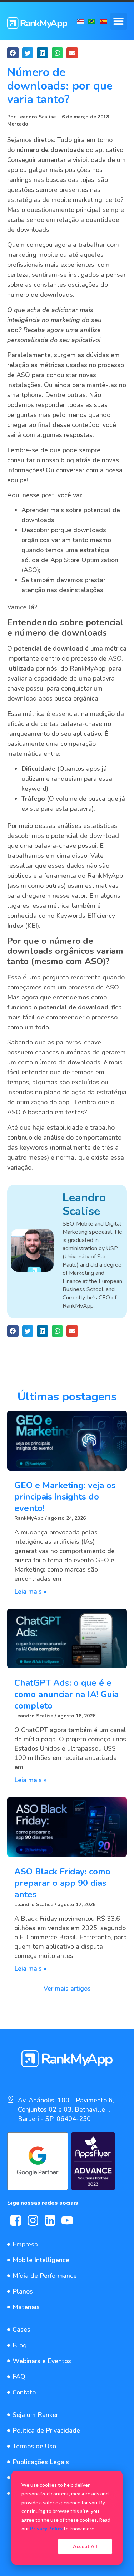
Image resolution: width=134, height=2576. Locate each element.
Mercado (18, 124)
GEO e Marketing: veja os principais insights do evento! (65, 1497)
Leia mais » (30, 1592)
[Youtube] (67, 2220)
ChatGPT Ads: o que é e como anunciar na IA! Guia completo (66, 1694)
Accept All (85, 2546)
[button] (119, 21)
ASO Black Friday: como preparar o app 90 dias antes (62, 1883)
